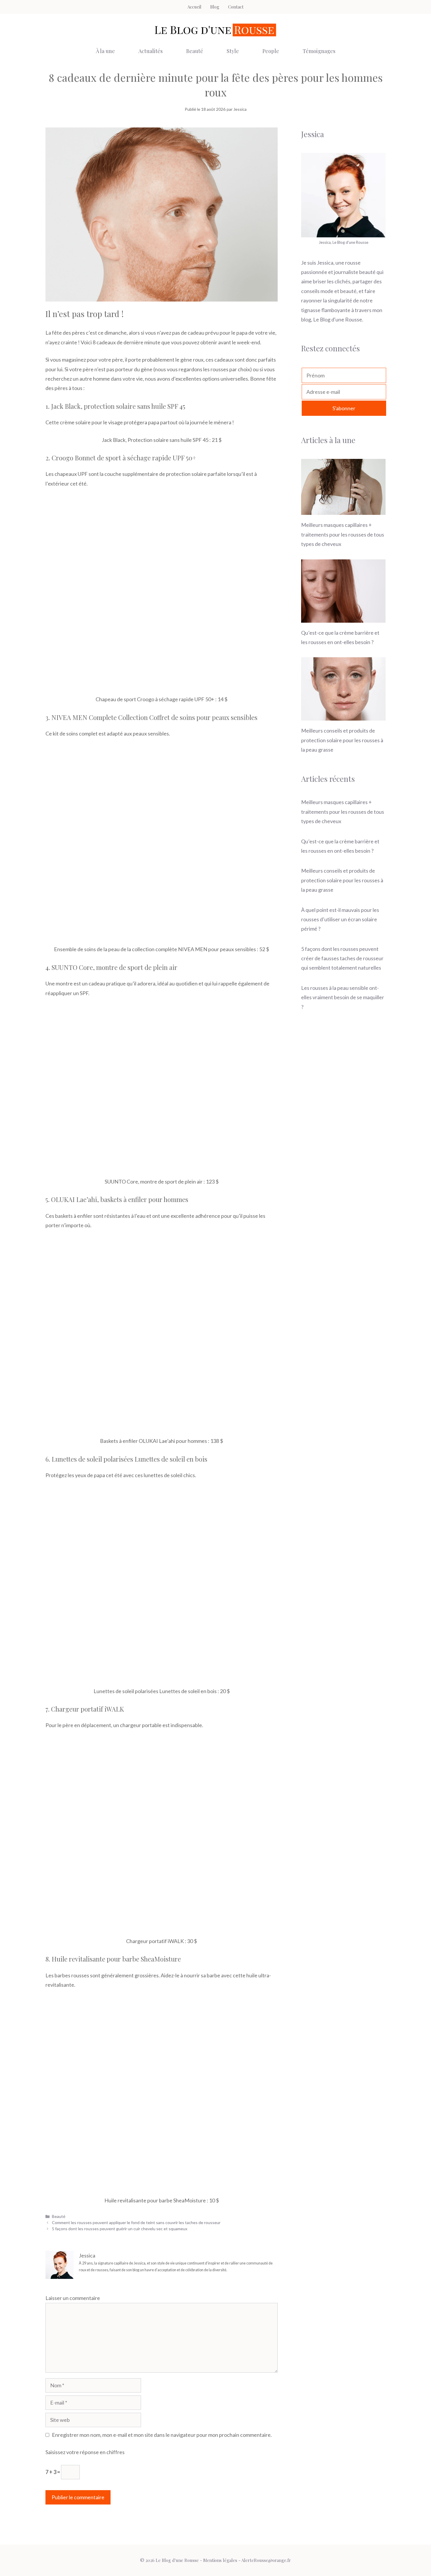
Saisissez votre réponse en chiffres (85, 2452)
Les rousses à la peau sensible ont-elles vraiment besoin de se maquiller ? (343, 997)
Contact (236, 7)
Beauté (195, 51)
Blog (215, 7)
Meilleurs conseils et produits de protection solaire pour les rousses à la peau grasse (342, 740)
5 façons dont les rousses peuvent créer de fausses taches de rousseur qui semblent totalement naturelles (342, 958)
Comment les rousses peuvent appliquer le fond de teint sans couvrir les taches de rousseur (136, 2222)
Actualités (151, 51)
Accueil (194, 7)
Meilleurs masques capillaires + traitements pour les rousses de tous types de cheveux (343, 534)
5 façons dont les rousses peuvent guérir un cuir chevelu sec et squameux (120, 2229)
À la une (105, 51)
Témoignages (319, 51)
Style (233, 51)
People (271, 51)
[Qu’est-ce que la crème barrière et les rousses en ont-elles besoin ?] (343, 618)
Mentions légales (220, 2560)
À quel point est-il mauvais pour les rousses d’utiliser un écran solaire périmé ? (340, 919)
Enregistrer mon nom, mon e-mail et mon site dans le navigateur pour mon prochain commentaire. (162, 2435)
